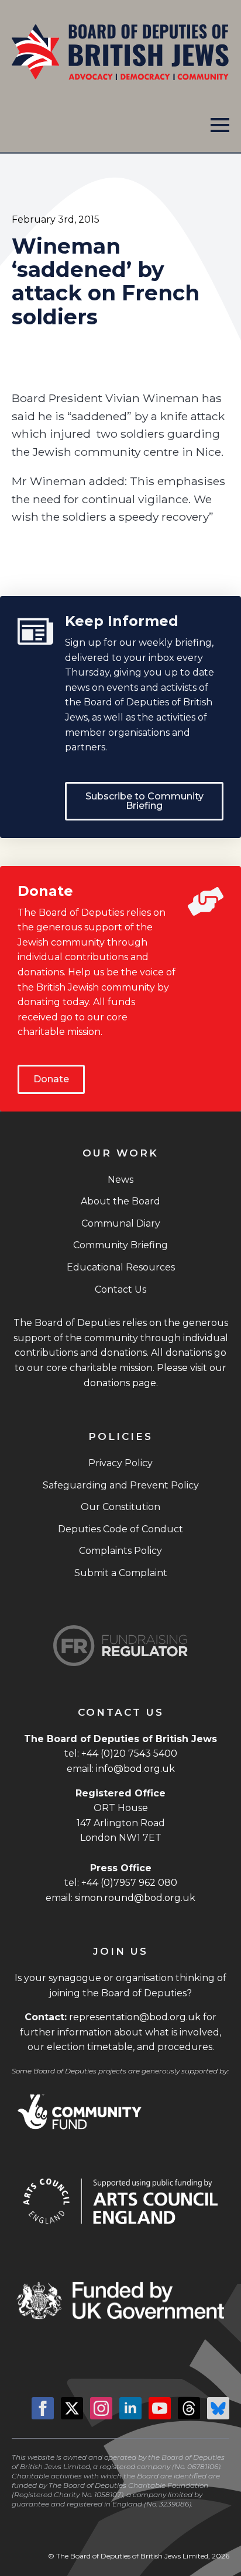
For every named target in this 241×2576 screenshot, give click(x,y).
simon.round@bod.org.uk (135, 1898)
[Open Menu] (220, 125)
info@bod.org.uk (135, 1769)
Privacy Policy (120, 1463)
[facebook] (43, 2408)
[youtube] (160, 2408)
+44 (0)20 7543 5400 (129, 1753)
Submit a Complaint (121, 1573)
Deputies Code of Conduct (120, 1529)
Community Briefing (120, 1245)
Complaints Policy (120, 1551)
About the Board (120, 1201)
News (120, 1180)
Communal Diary (121, 1223)
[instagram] (101, 2408)
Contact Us (120, 1289)
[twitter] (72, 2408)
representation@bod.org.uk (135, 2017)
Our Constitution (120, 1507)
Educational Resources (121, 1267)
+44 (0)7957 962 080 (129, 1883)
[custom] (189, 2408)
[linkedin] (130, 2408)
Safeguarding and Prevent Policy (121, 1485)
